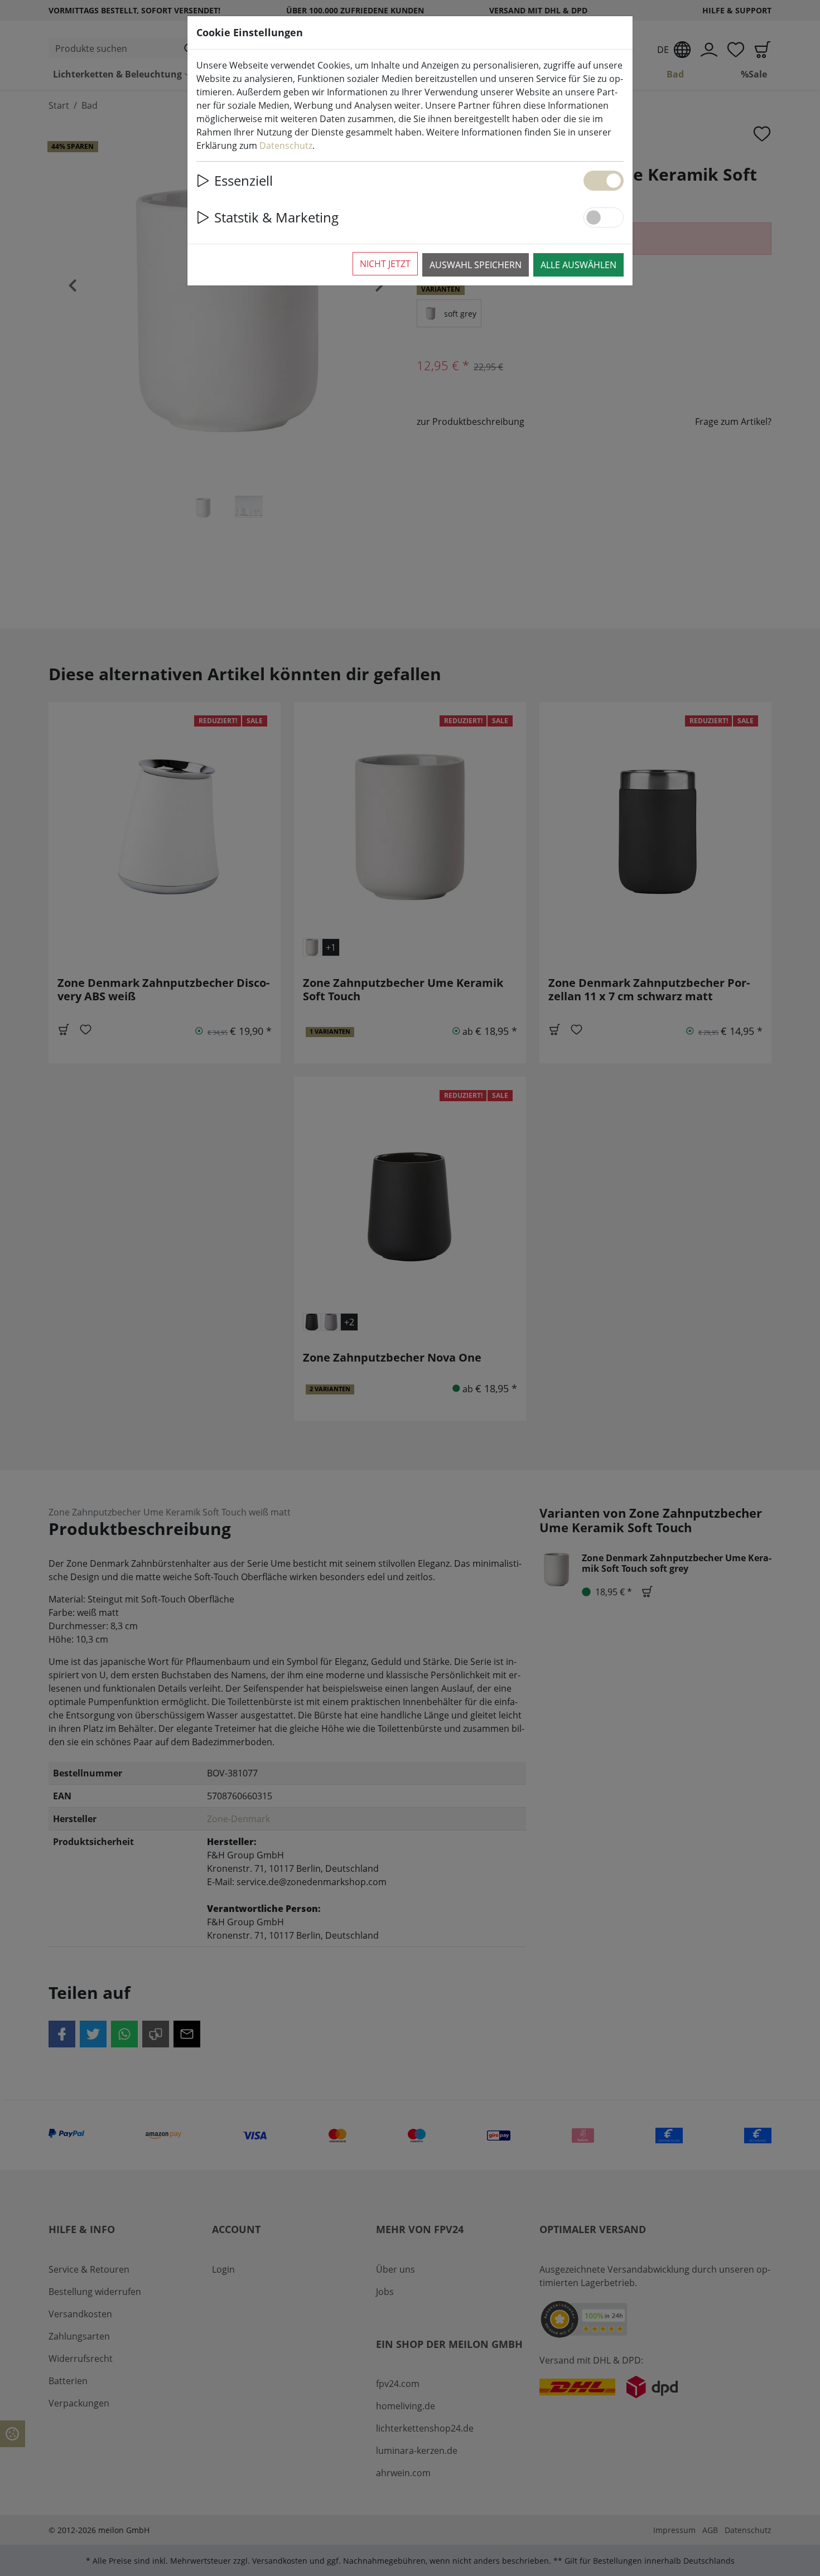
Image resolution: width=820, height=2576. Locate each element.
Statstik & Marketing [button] (276, 217)
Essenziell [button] (243, 180)
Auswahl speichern (476, 265)
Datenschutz (286, 146)
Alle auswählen (578, 265)
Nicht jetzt (385, 264)
